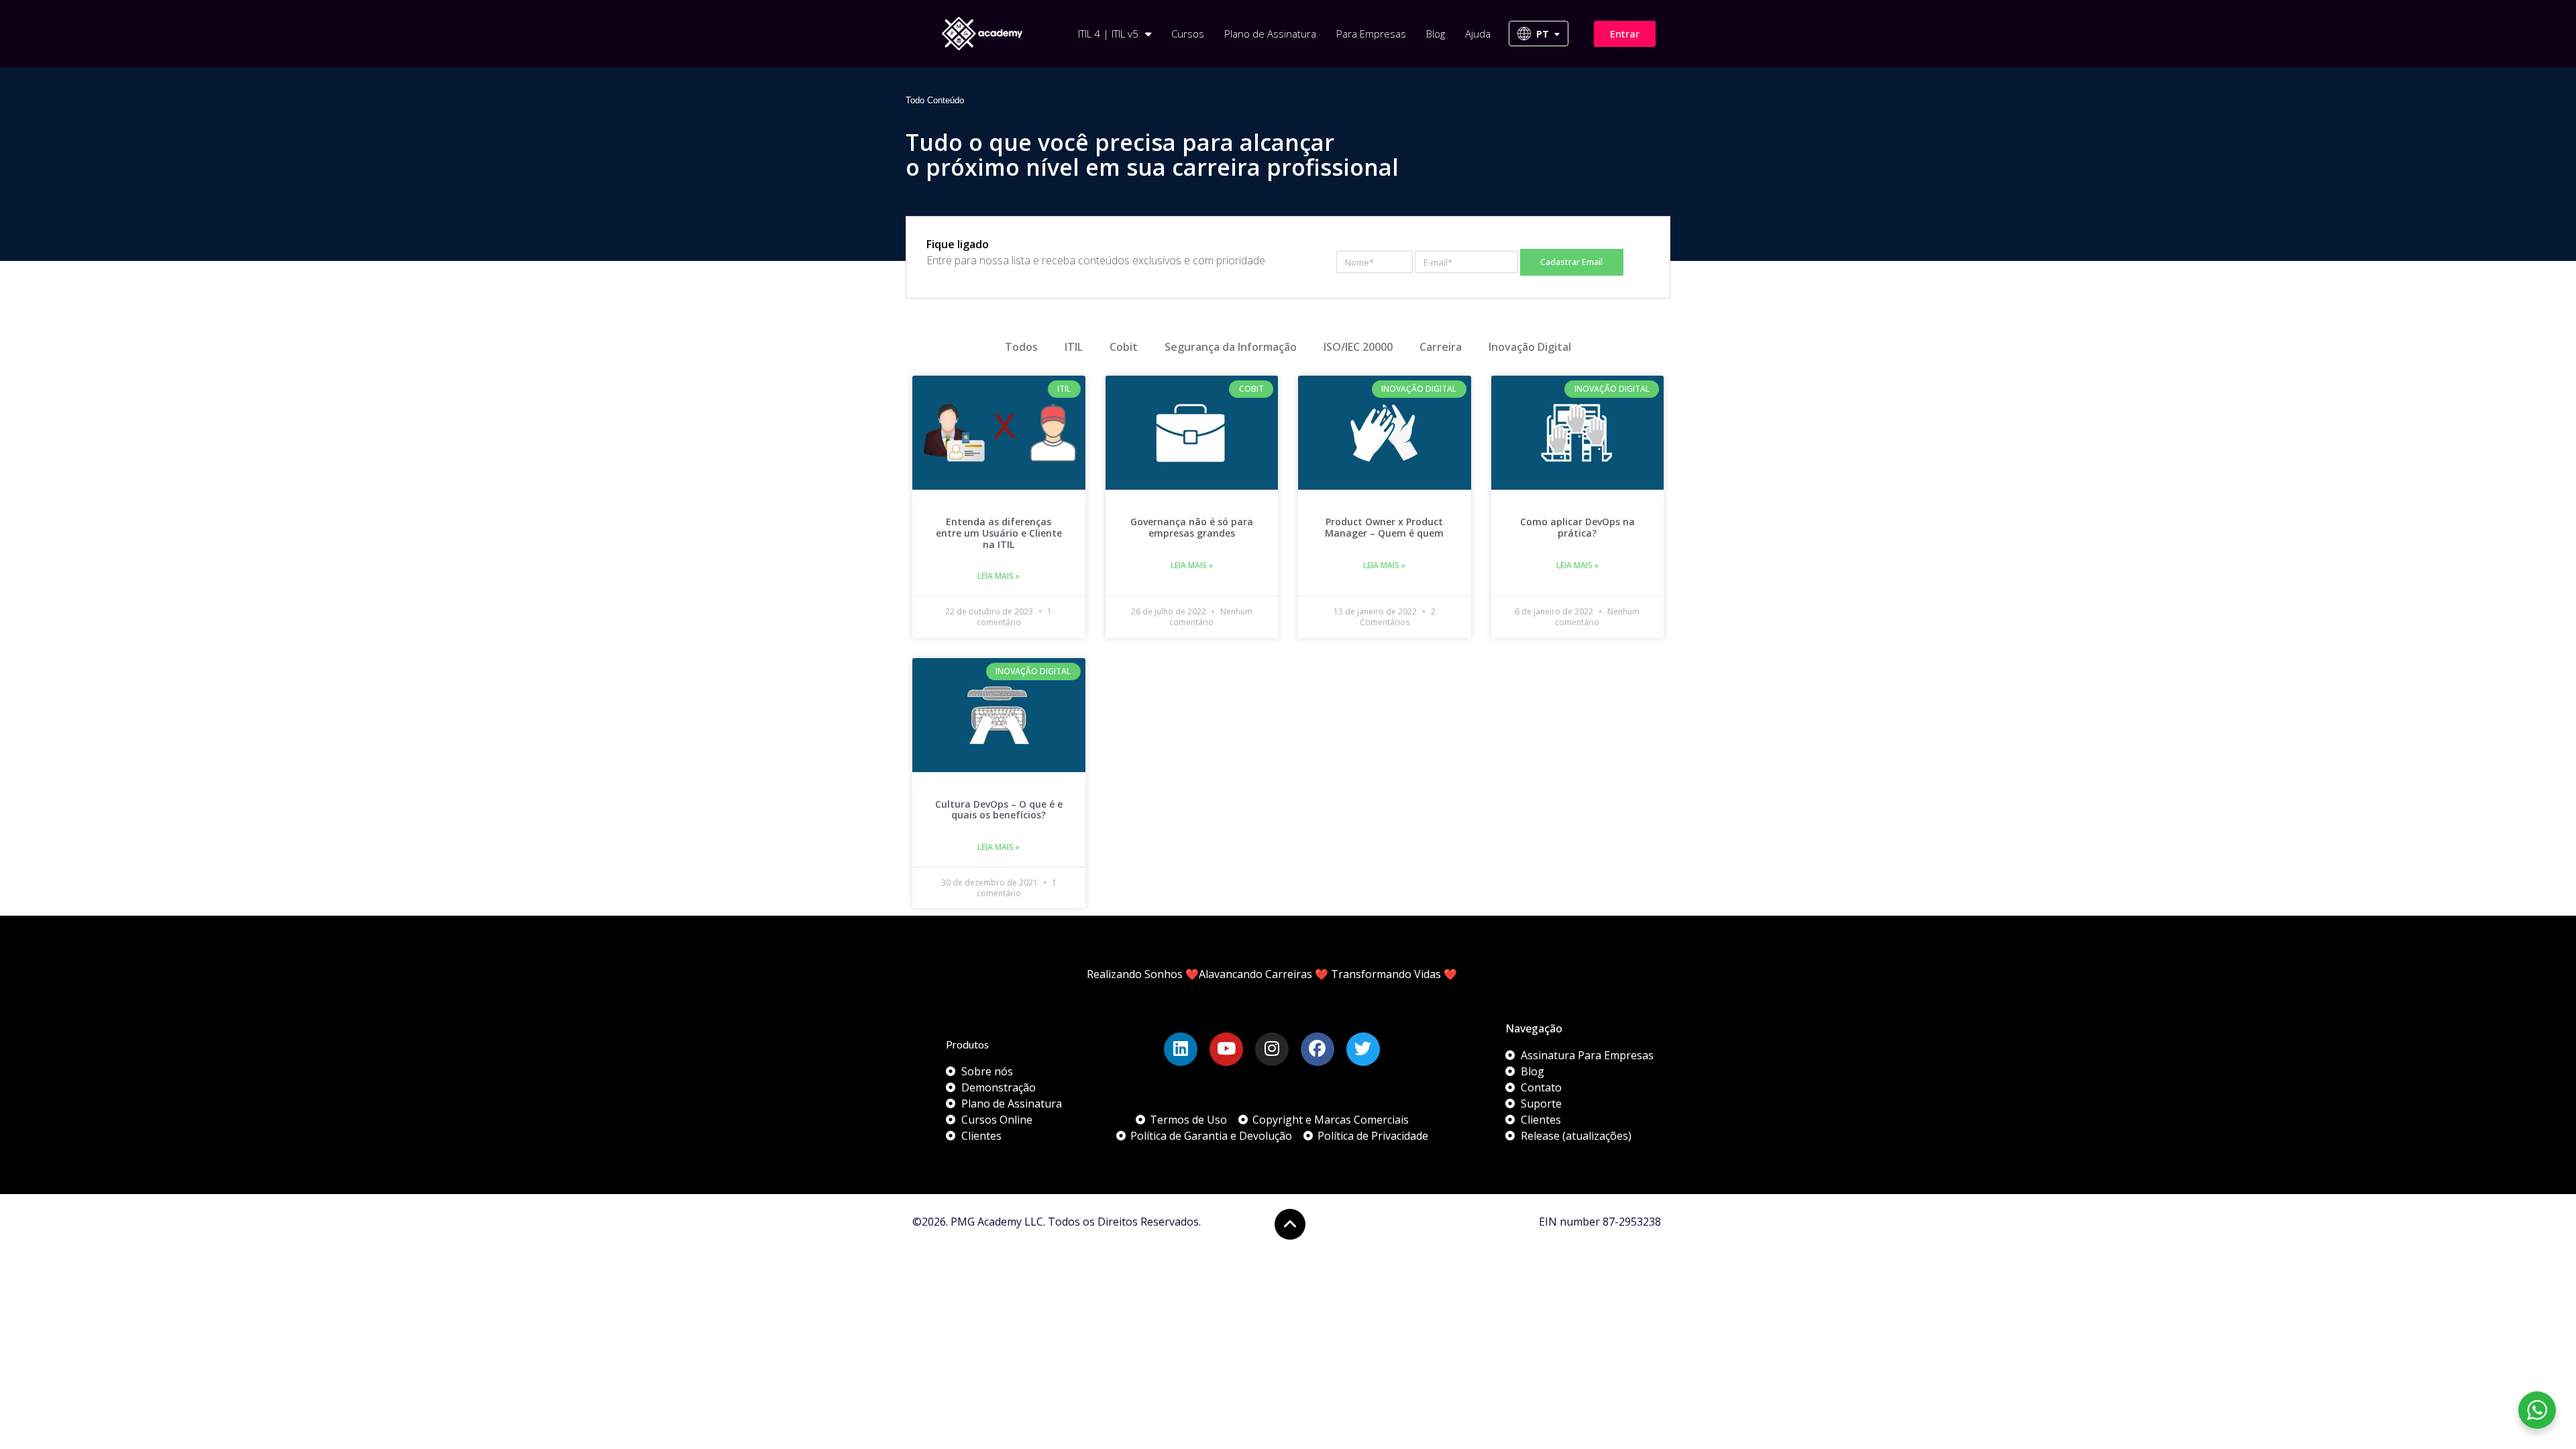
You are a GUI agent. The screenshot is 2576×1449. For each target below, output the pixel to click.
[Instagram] (1272, 1049)
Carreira (1441, 347)
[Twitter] (1363, 1049)
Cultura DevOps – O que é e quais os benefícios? (999, 810)
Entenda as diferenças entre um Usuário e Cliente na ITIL (999, 533)
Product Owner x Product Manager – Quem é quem (1384, 527)
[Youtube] (1226, 1049)
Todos (1021, 347)
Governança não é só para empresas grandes (1192, 527)
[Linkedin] (1181, 1049)
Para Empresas (1371, 34)
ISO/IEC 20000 (1358, 347)
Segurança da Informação (1231, 347)
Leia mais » (999, 576)
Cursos (1188, 34)
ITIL (1074, 347)
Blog (1436, 34)
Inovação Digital (1530, 347)
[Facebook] (1318, 1049)
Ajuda (1478, 34)
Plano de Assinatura (1270, 34)
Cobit (1124, 347)
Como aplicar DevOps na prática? (1577, 527)
